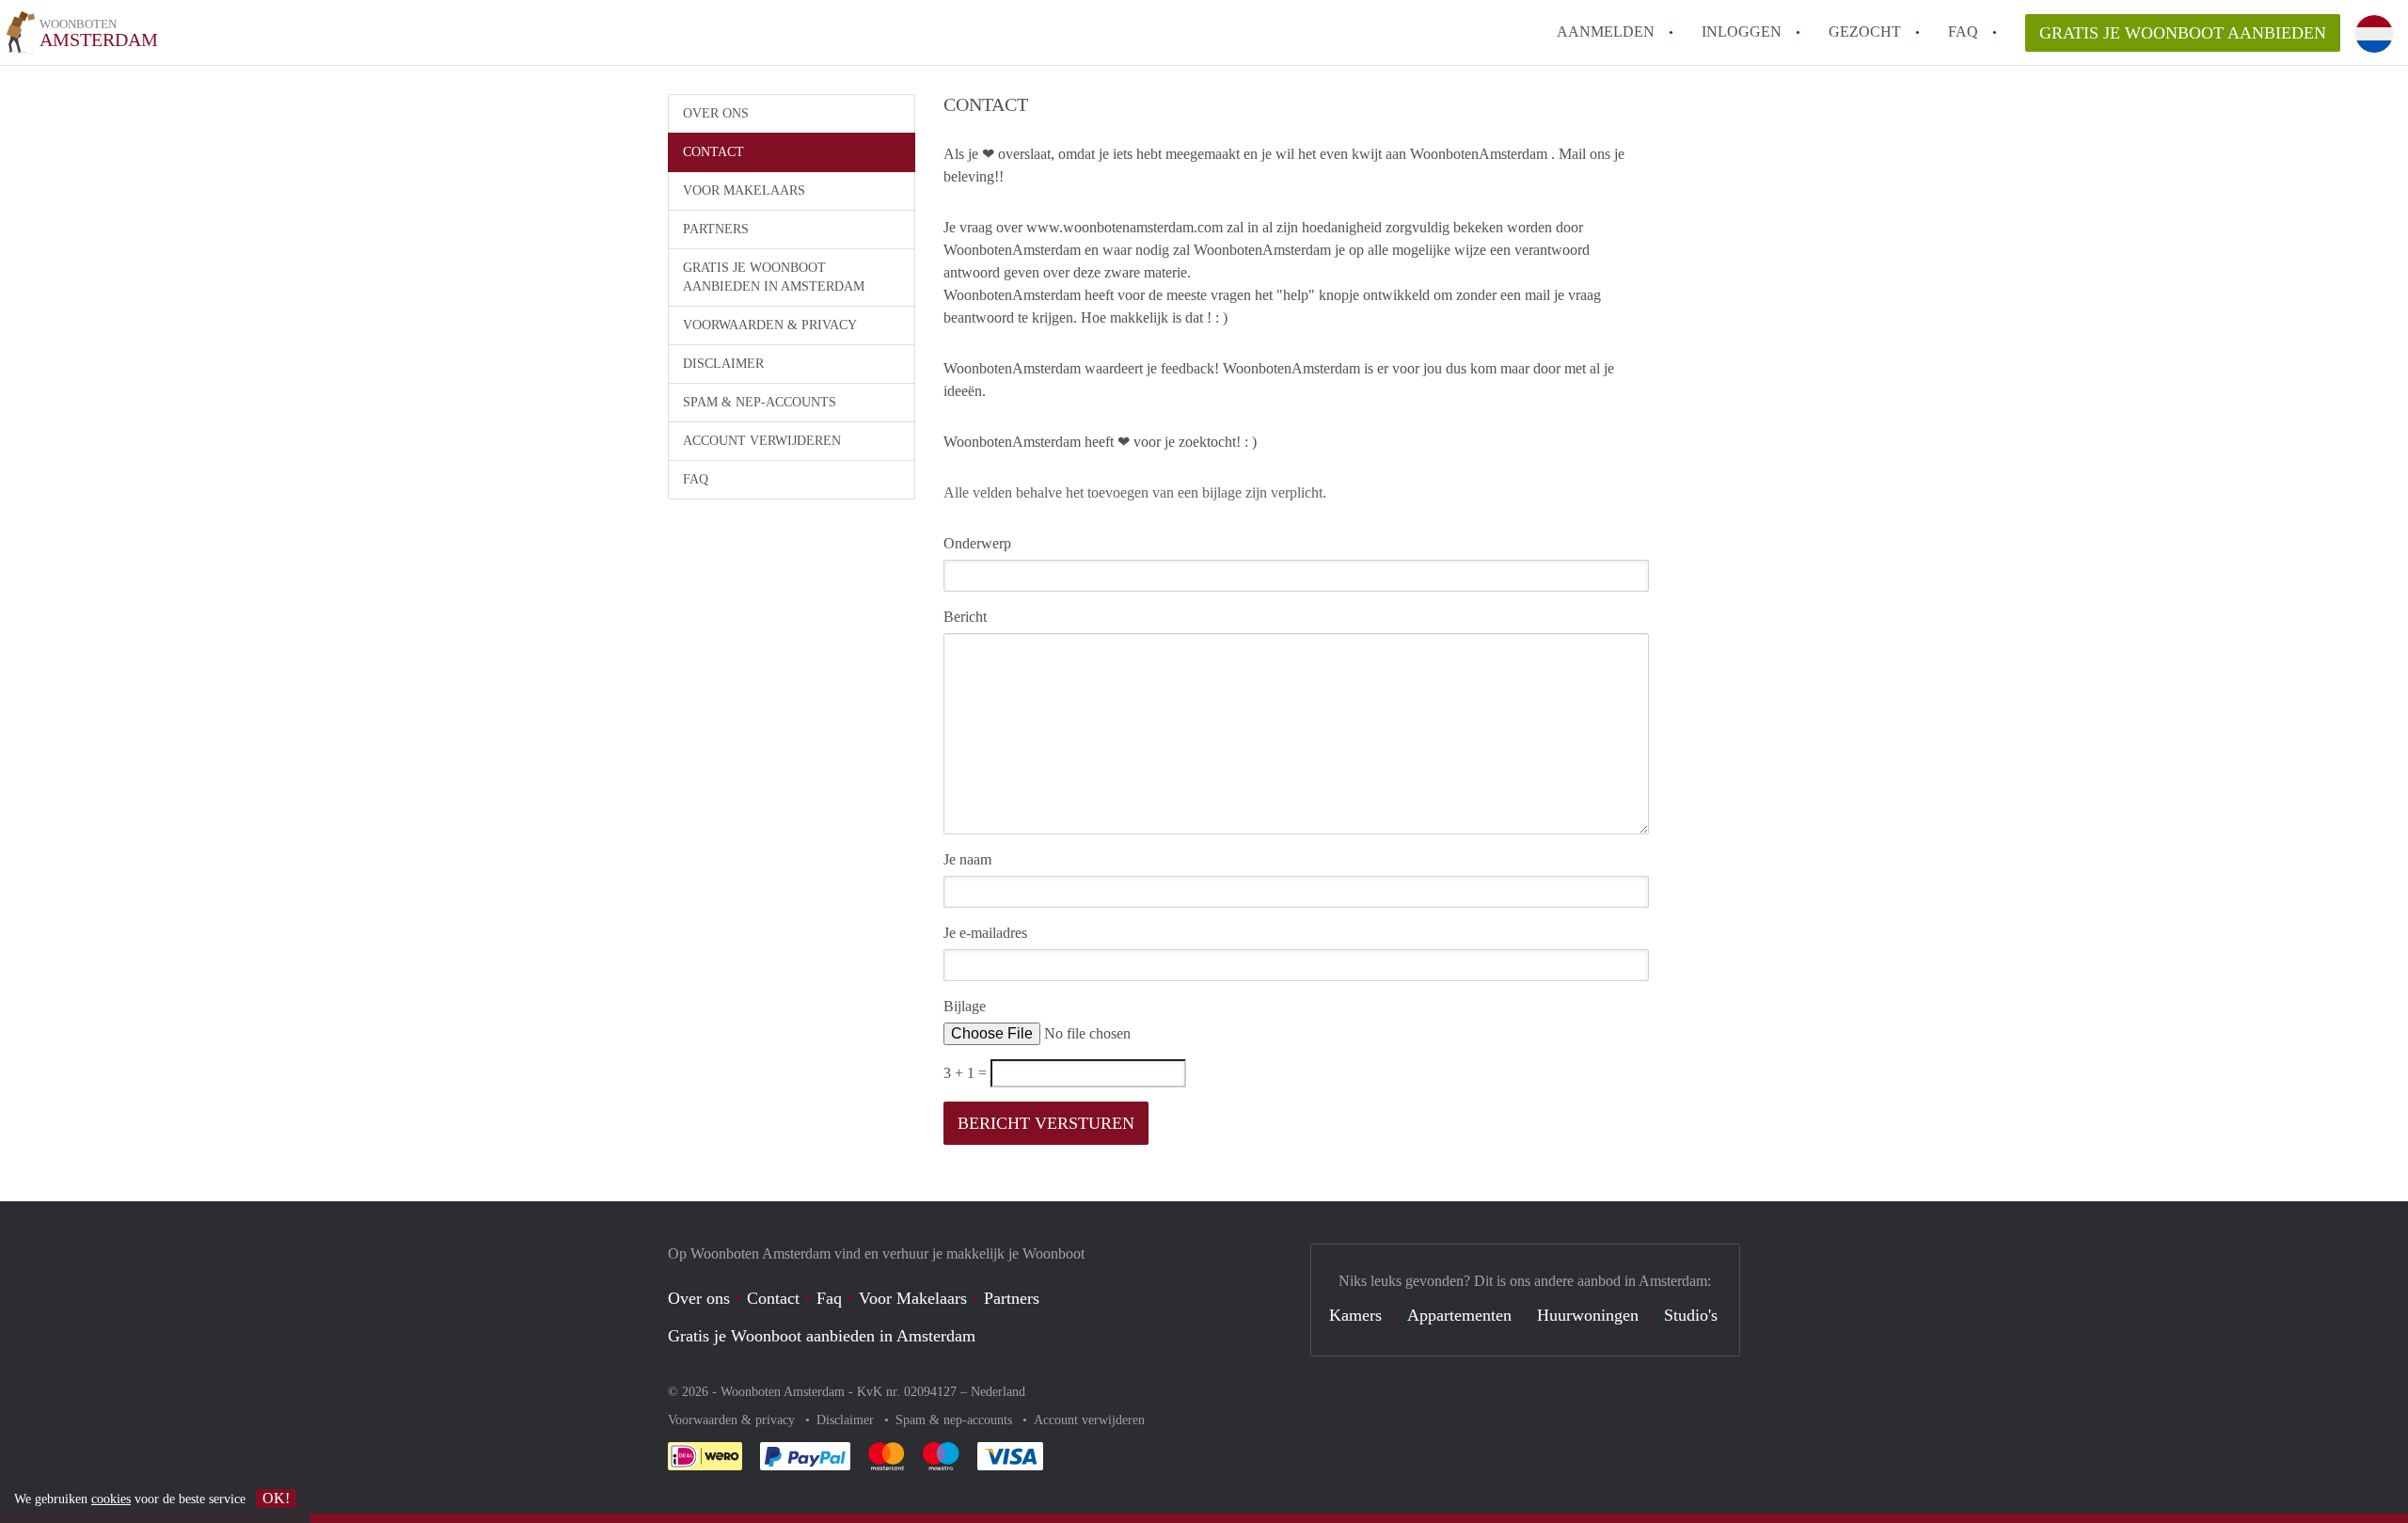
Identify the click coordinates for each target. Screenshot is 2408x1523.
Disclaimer (723, 364)
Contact (713, 152)
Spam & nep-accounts (760, 402)
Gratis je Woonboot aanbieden (2183, 33)
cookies (111, 1499)
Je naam (967, 859)
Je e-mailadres (985, 933)
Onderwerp (977, 543)
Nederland (998, 1392)
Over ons (716, 113)
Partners (716, 229)
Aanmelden (1606, 32)
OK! (276, 1498)
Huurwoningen (1588, 1315)
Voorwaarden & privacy (770, 325)
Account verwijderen (762, 441)
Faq (829, 1298)
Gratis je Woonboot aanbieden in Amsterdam (774, 277)
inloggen (1742, 32)
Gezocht (1865, 32)
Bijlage (965, 1006)
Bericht (965, 617)
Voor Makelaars (744, 190)
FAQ (1963, 32)
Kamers (1355, 1315)
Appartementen (1459, 1315)
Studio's (1691, 1315)
